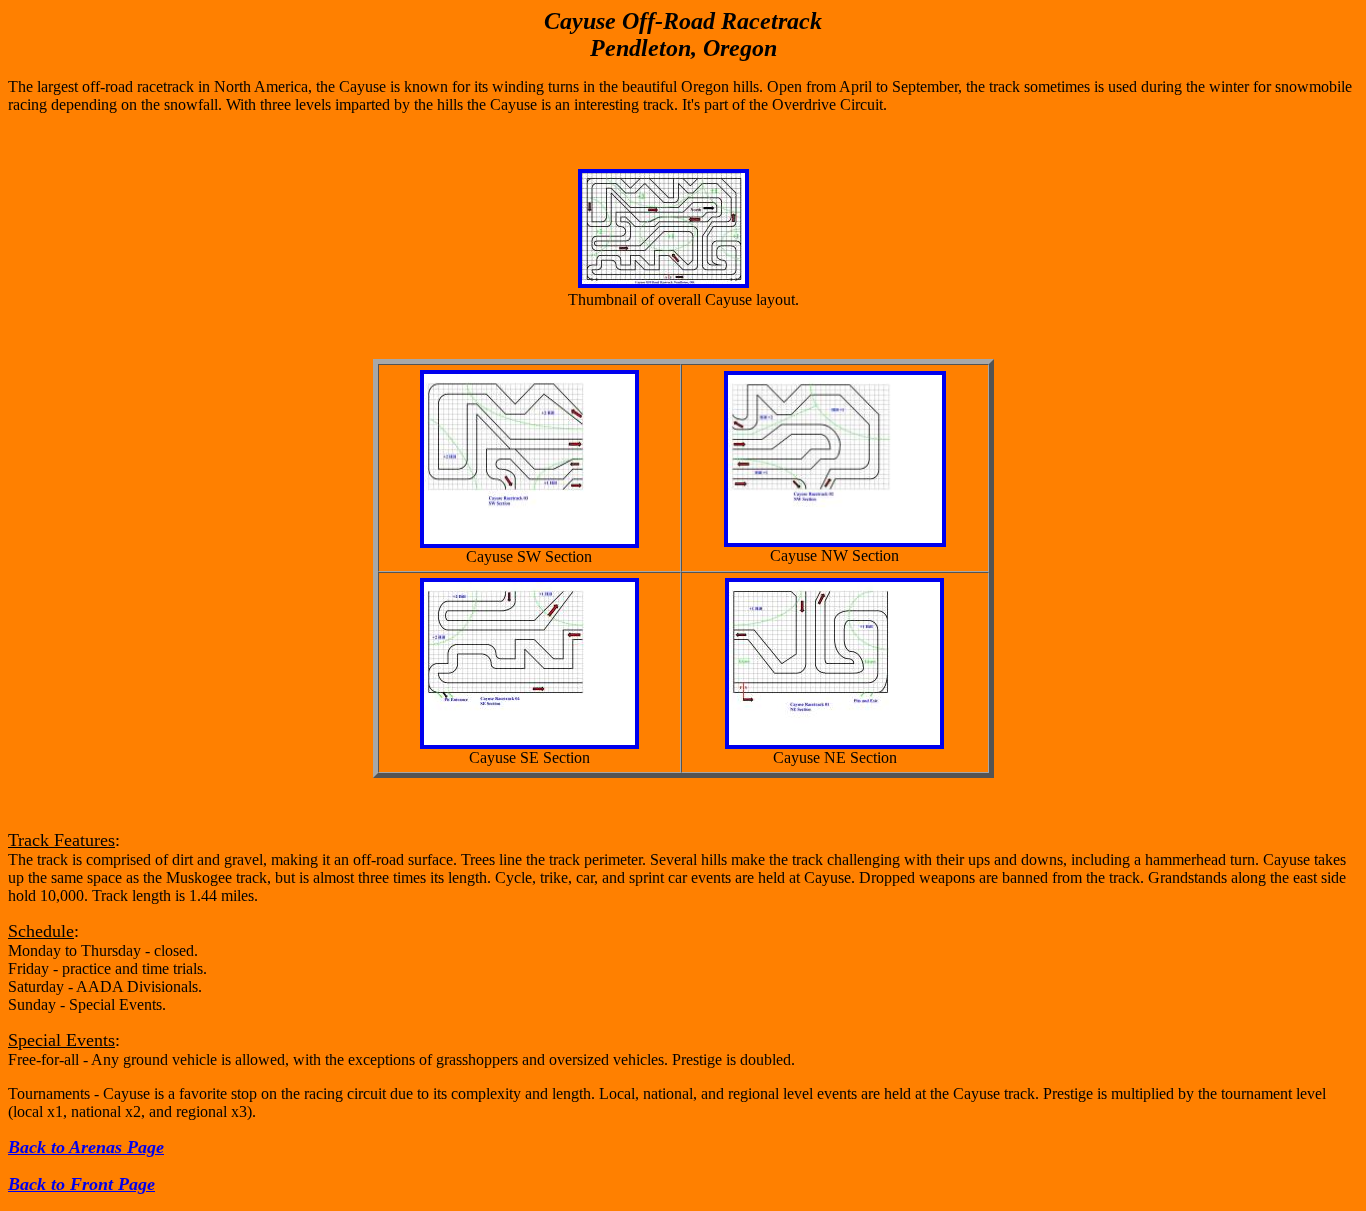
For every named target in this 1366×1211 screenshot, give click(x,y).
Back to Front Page (81, 1184)
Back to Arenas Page (86, 1147)
